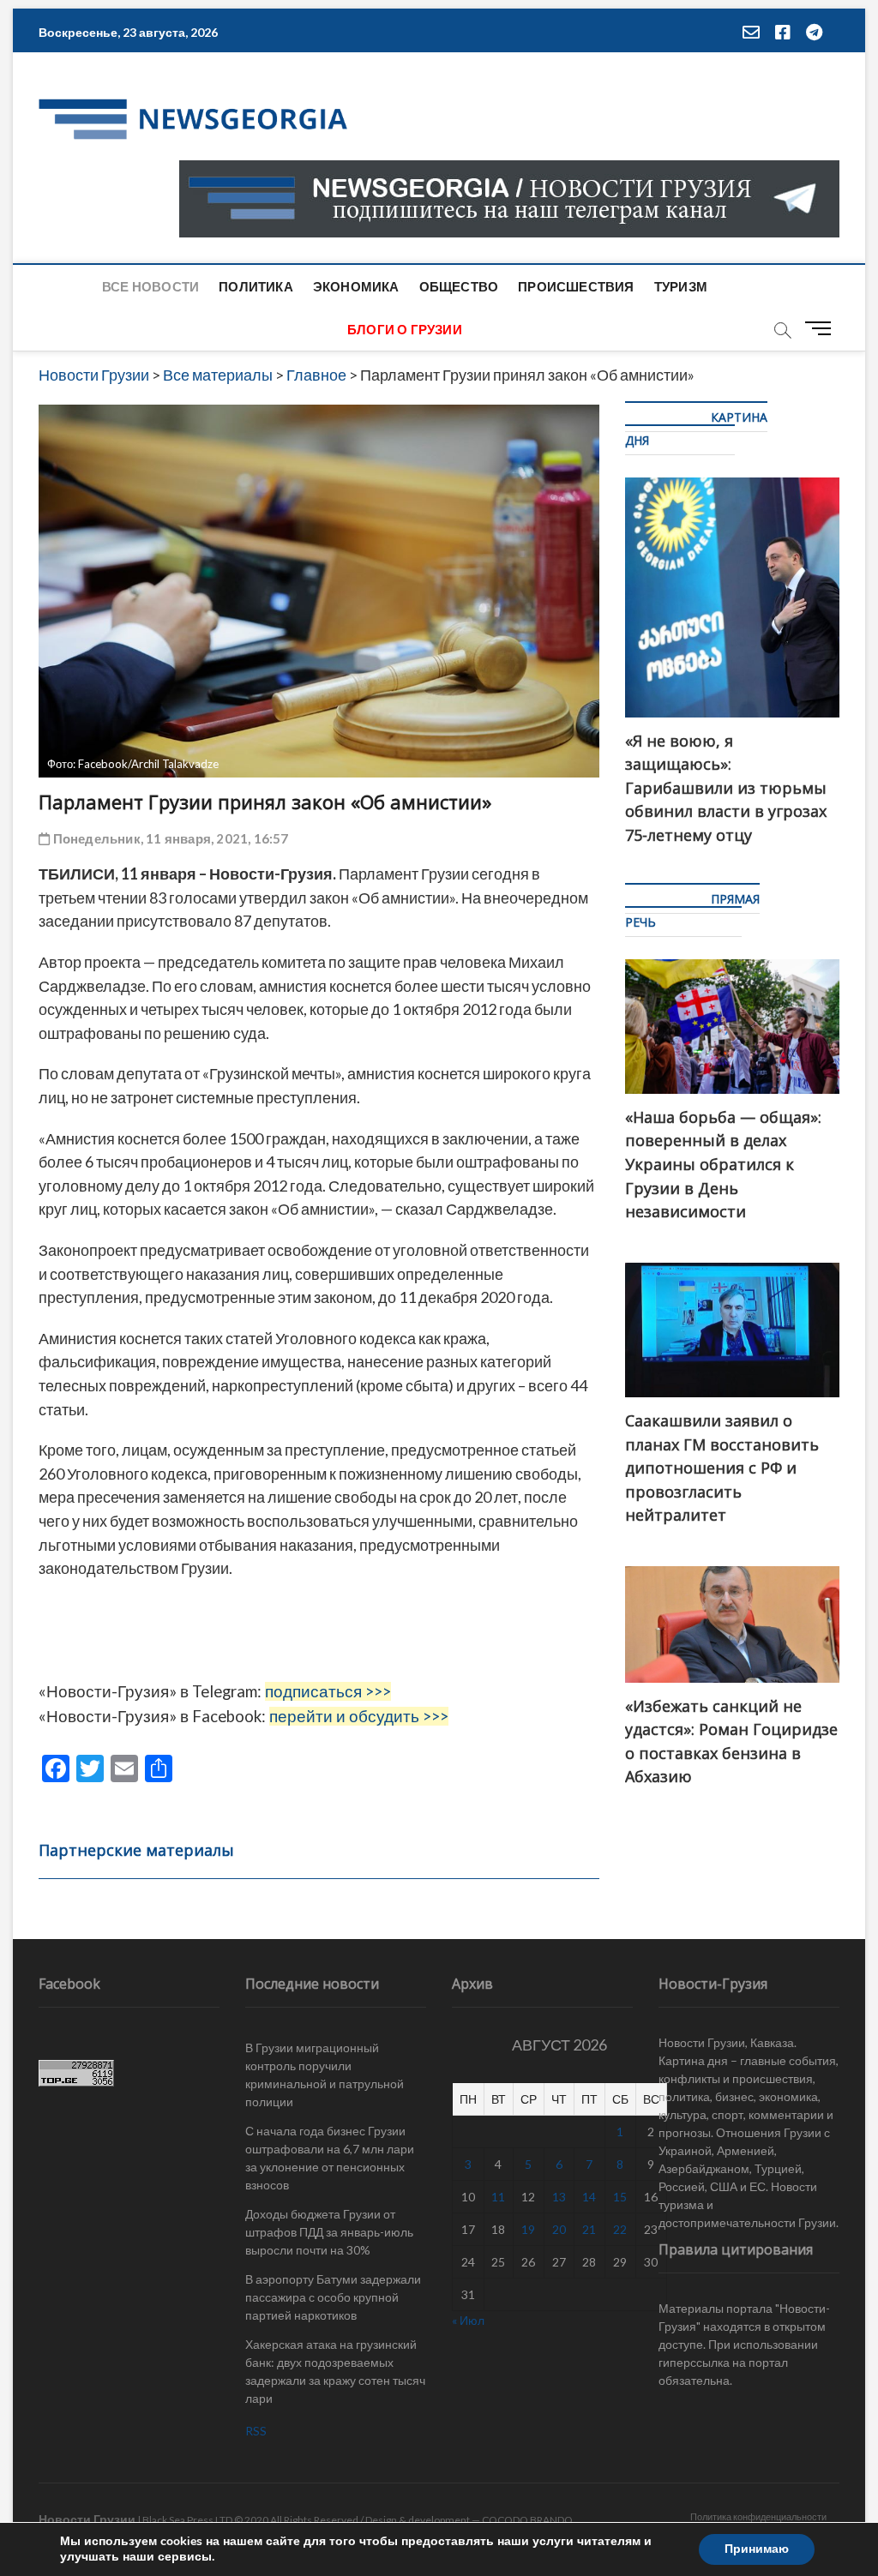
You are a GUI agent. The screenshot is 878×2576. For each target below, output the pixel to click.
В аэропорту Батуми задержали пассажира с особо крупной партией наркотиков (333, 2297)
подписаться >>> (328, 1691)
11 (498, 2197)
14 (589, 2197)
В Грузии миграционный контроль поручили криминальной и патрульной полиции (325, 2075)
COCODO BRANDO (527, 2520)
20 (559, 2229)
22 (620, 2229)
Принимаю (757, 2549)
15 (620, 2197)
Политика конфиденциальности (758, 2516)
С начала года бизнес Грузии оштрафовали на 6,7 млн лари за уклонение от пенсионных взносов (330, 2158)
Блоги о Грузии (405, 329)
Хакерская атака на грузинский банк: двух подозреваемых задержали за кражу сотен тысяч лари (335, 2371)
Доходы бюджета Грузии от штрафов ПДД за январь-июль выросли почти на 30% (329, 2232)
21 (589, 2229)
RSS (256, 2431)
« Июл (468, 2320)
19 (528, 2229)
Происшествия (576, 286)
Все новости (150, 286)
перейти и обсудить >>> (359, 1716)
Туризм (681, 286)
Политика (256, 286)
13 (559, 2197)
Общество (459, 286)
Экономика (356, 286)
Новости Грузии (87, 2519)
